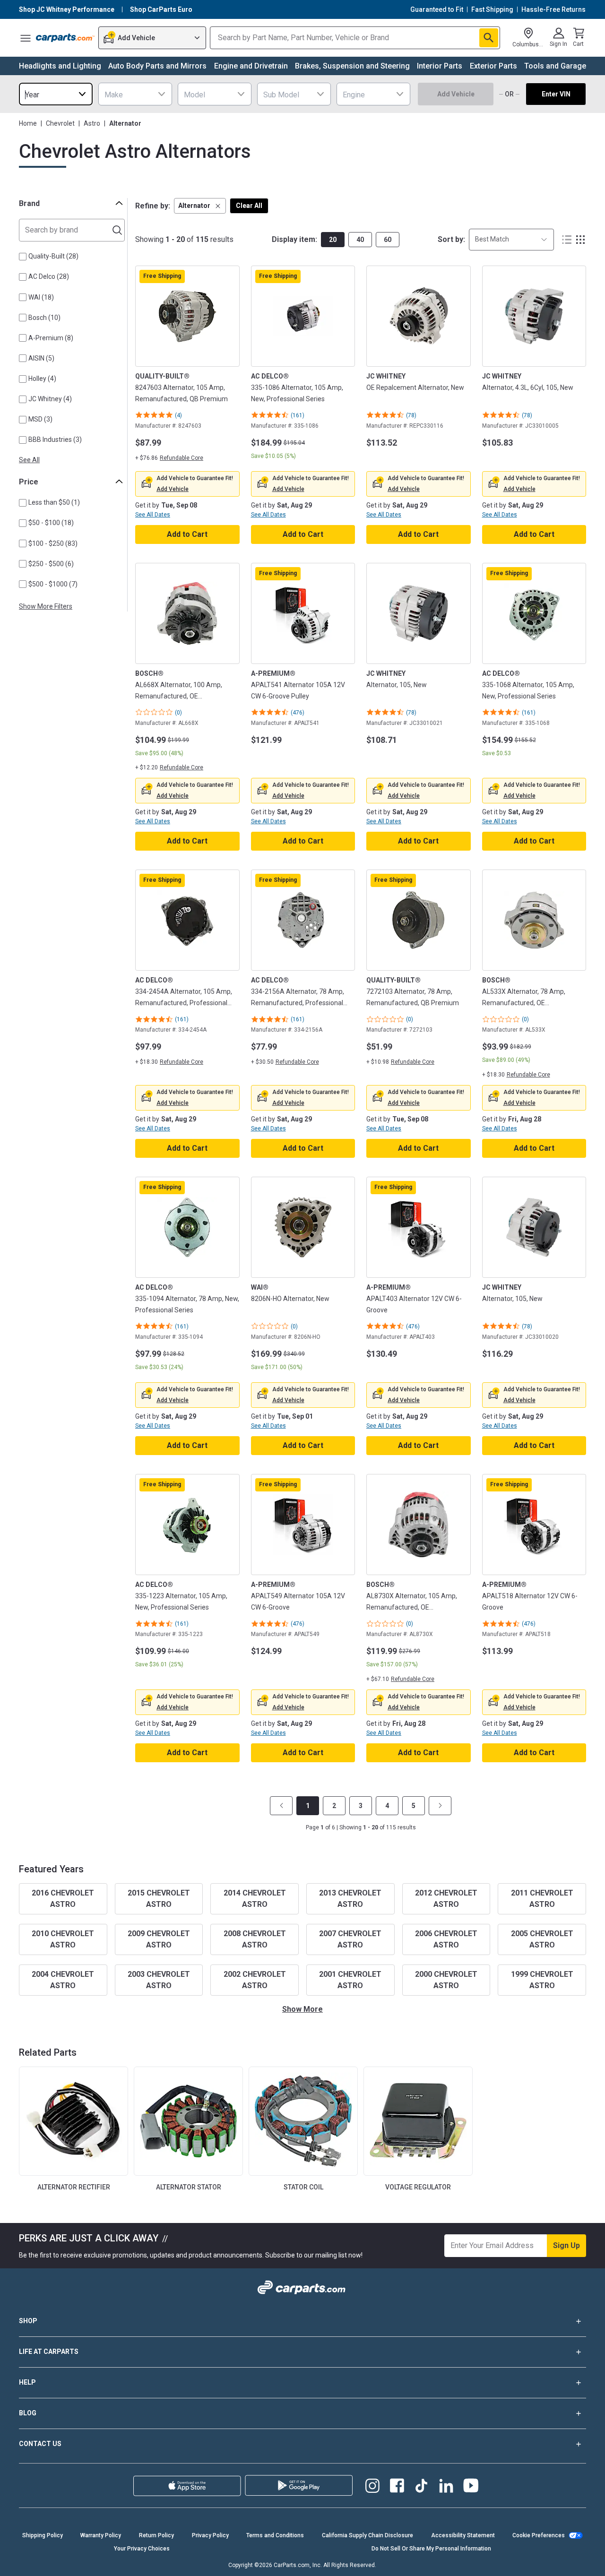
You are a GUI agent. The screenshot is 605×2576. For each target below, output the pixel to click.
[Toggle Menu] (26, 38)
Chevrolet (60, 123)
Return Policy (156, 2535)
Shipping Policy (43, 2535)
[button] (200, 206)
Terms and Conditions (275, 2535)
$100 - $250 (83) (53, 543)
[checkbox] (23, 257)
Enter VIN (556, 94)
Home (28, 123)
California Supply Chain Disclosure (367, 2535)
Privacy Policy (210, 2535)
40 (360, 240)
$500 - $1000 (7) (53, 584)
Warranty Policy (101, 2535)
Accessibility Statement (463, 2535)
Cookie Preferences (539, 2535)
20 (333, 240)
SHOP (28, 2321)
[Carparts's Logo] (65, 38)
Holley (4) (42, 379)
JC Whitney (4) (50, 399)
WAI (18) (41, 297)
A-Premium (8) (51, 338)
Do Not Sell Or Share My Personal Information (431, 2549)
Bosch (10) (44, 318)
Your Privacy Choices (142, 2549)
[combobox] (56, 94)
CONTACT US (40, 2444)
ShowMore (302, 2009)
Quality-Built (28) (53, 256)
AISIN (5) (41, 358)
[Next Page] (440, 1806)
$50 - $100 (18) (51, 523)
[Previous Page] (281, 1806)
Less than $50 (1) (54, 502)
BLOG (28, 2413)
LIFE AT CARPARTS (49, 2352)
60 (388, 240)
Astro (92, 123)
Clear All (249, 206)
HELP (27, 2382)
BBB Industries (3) (55, 439)
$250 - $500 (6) (51, 564)
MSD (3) (40, 419)
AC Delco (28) (49, 276)
